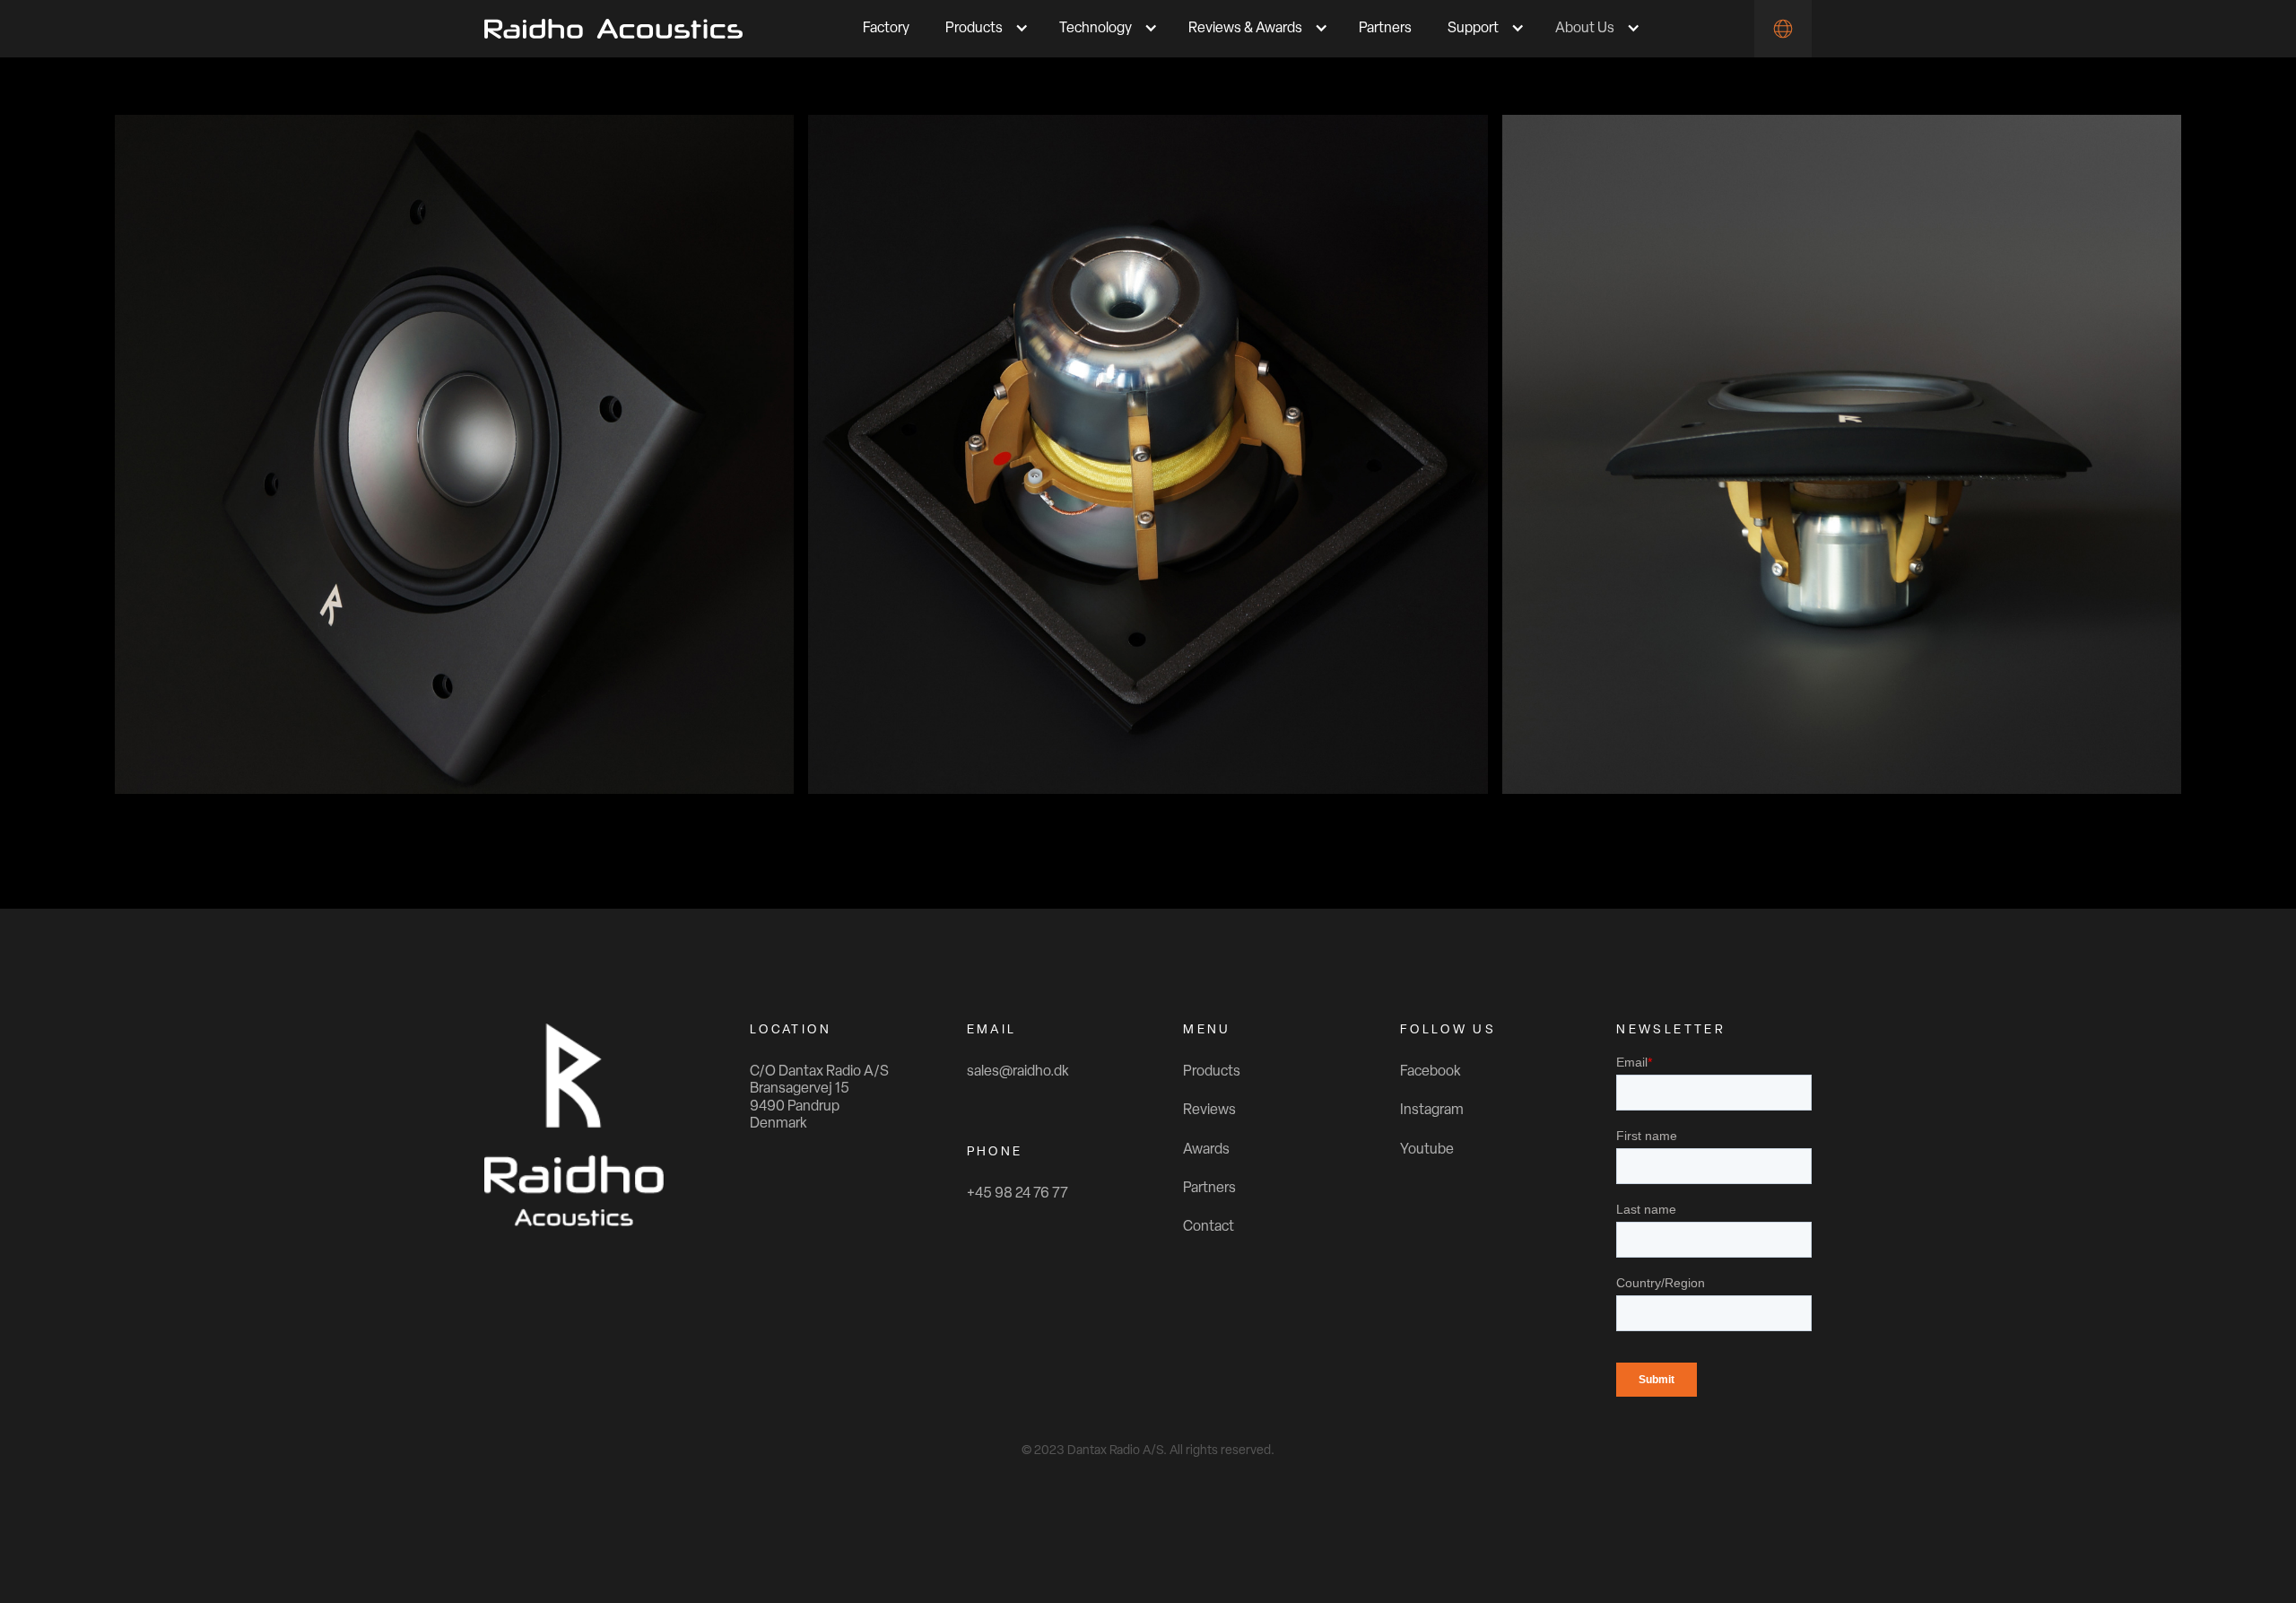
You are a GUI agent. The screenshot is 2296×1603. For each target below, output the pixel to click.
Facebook (1431, 1072)
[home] (613, 29)
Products (1212, 1072)
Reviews (1209, 1111)
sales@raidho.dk (1018, 1072)
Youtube (1427, 1150)
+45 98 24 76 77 (1018, 1194)
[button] (984, 29)
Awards (1206, 1150)
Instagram (1432, 1111)
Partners (1385, 29)
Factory (886, 29)
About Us (1585, 29)
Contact (1209, 1227)
